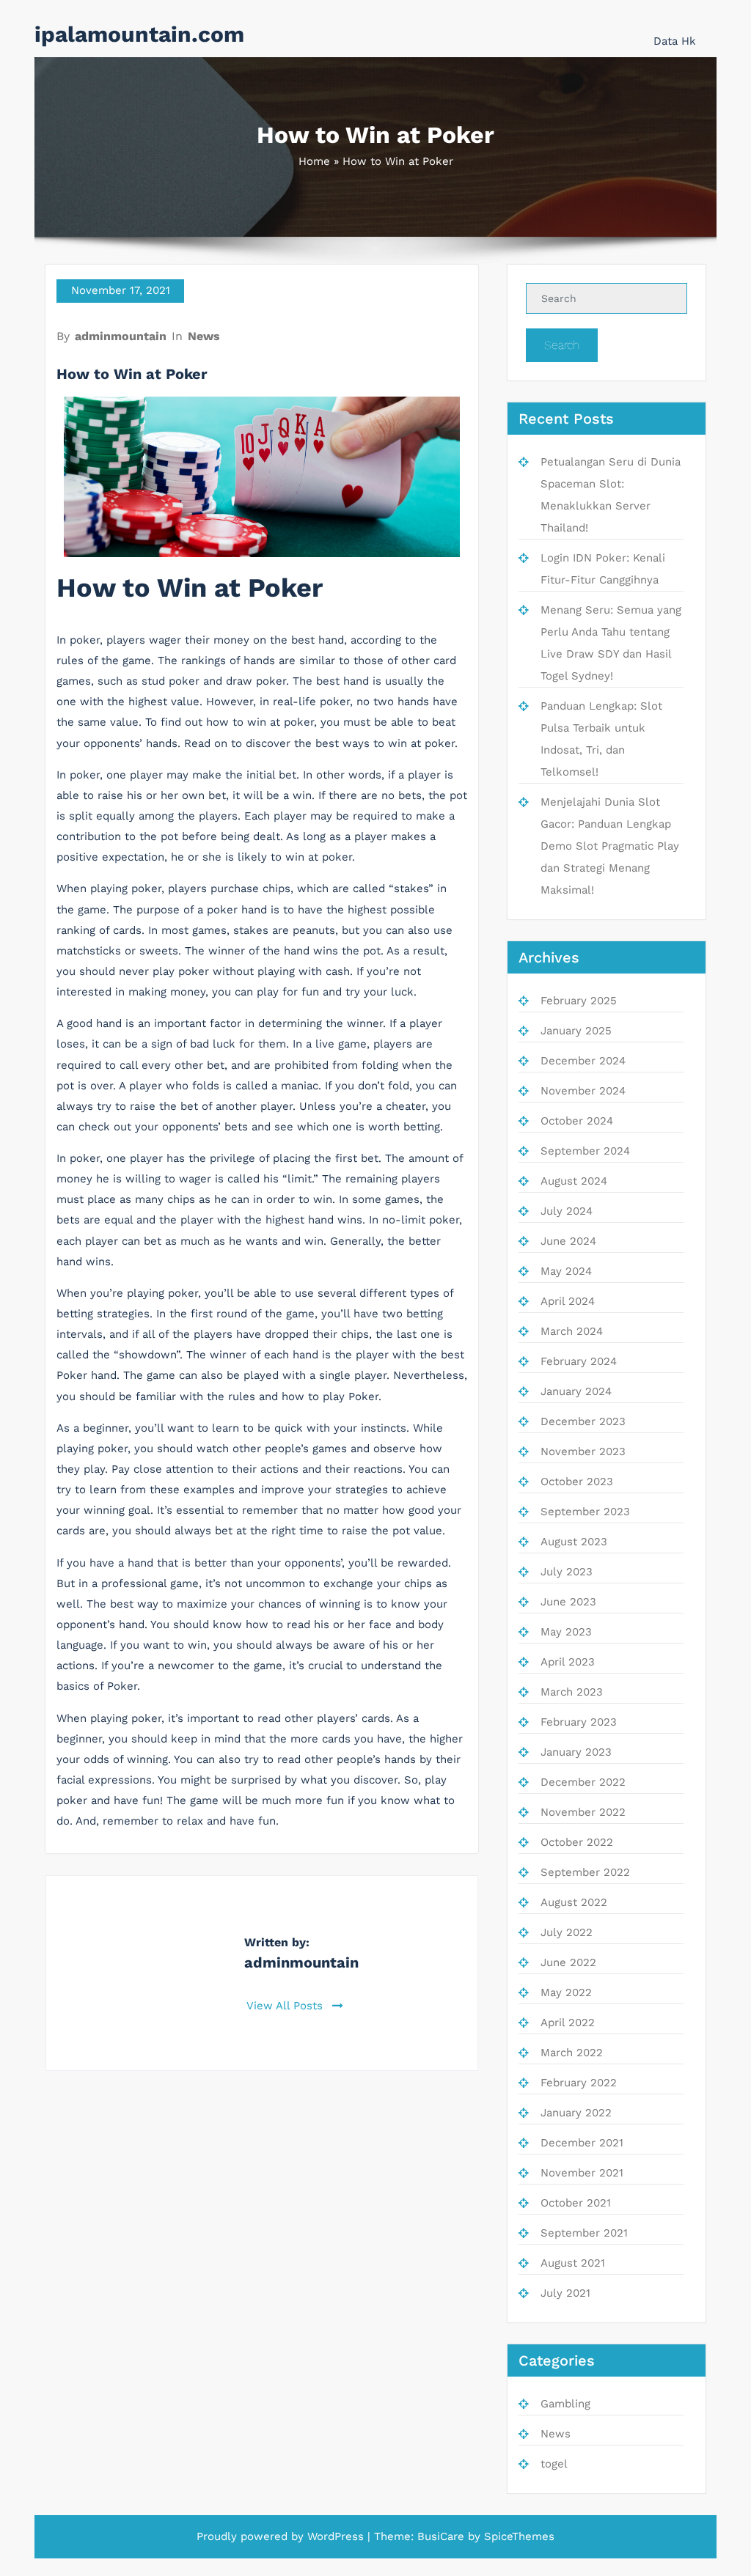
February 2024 (579, 1361)
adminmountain (121, 336)
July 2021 (565, 2293)
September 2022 (585, 1872)
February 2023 (579, 1722)
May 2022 (566, 1992)
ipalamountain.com (139, 34)
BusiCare (441, 2536)
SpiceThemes (519, 2536)
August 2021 (573, 2263)
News (204, 336)
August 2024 (574, 1181)
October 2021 (576, 2203)
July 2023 (567, 1572)
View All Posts (286, 2006)
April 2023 (568, 1662)
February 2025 (579, 1001)
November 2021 (582, 2173)
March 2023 (572, 1692)
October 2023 (577, 1482)
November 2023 (583, 1451)
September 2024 (585, 1151)
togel (554, 2464)
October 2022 (577, 1842)
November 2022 (583, 1812)
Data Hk (675, 41)
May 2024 (566, 1271)
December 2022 (583, 1782)
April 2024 (568, 1301)
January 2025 (576, 1031)
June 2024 (568, 1241)
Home (314, 161)
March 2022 (572, 2053)
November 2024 (583, 1091)
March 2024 (572, 1331)
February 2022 (579, 2083)
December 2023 (583, 1421)
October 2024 (577, 1121)
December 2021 (582, 2143)
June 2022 (568, 1962)
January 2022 (576, 2113)
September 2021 (584, 2233)
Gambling (565, 2404)
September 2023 (585, 1512)
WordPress (336, 2536)
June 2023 (568, 1602)
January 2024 (576, 1391)
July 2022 (567, 1932)
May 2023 (566, 1632)
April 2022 (568, 2023)
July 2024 (567, 1211)
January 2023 (576, 1752)
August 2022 (574, 1902)
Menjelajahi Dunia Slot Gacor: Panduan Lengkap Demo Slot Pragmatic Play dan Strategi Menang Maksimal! (610, 846)
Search (562, 345)
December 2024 (583, 1061)
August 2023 (574, 1542)
